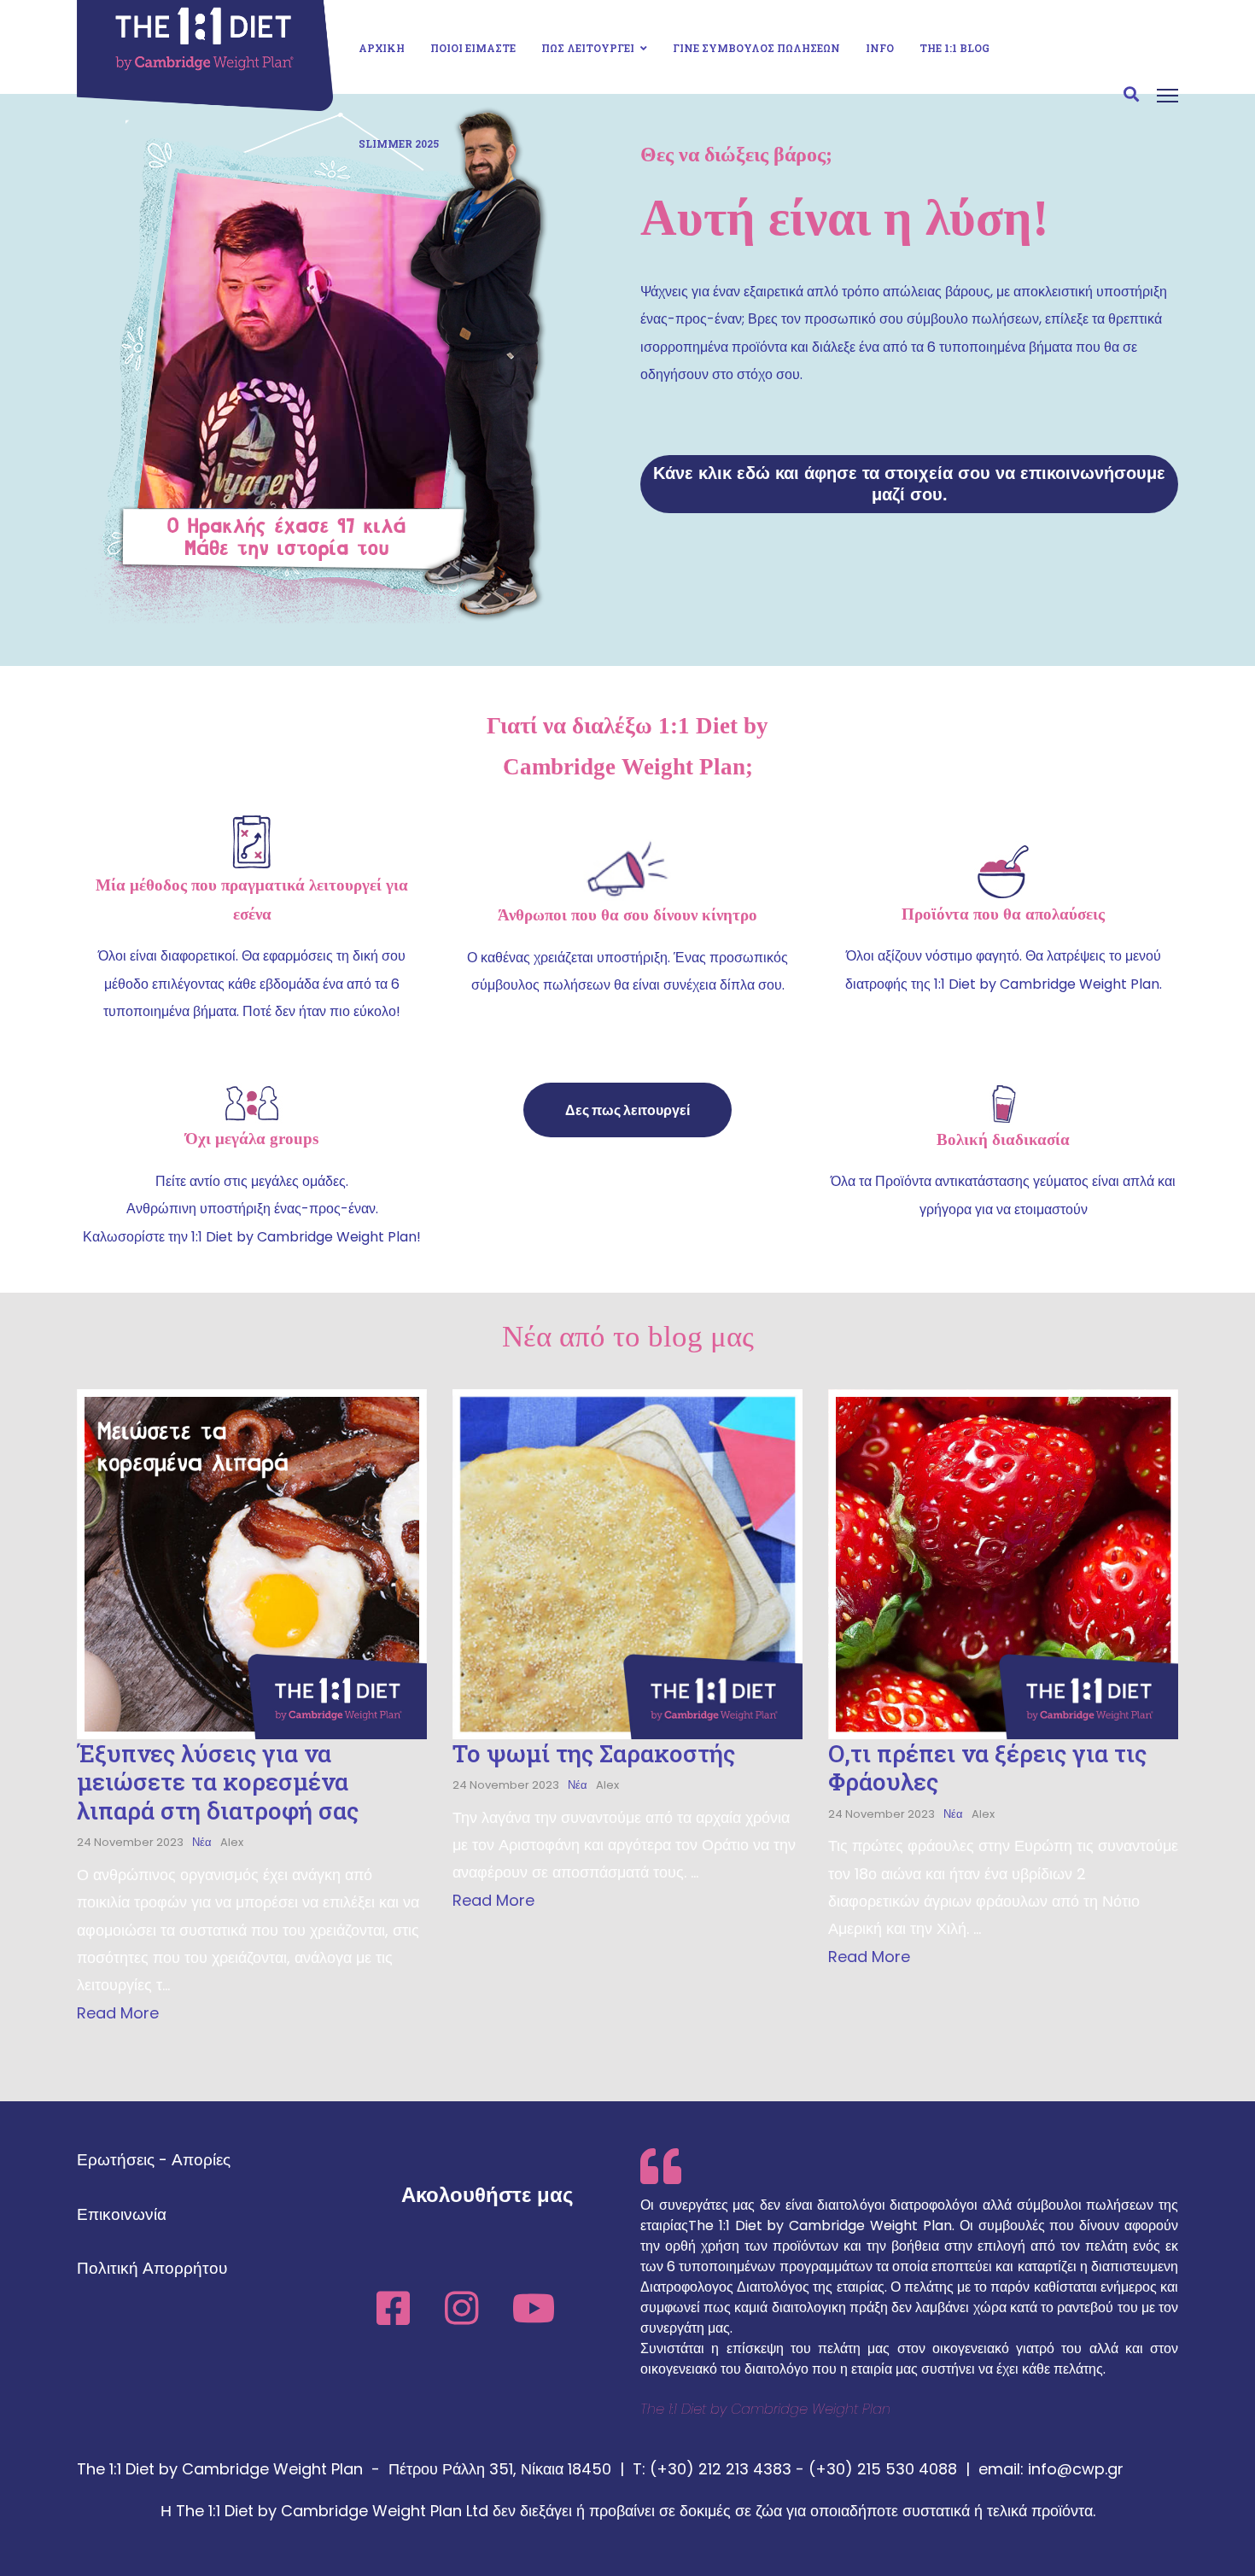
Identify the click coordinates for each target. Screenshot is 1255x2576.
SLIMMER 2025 (399, 143)
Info (880, 48)
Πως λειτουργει (588, 48)
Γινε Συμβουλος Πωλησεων (756, 48)
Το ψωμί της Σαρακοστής (594, 1753)
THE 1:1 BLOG (954, 48)
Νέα (202, 1842)
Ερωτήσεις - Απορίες (154, 2160)
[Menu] (1167, 96)
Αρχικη (382, 48)
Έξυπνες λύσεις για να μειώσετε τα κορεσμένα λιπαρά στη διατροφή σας (218, 1782)
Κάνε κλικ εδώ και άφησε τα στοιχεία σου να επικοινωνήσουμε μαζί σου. (909, 484)
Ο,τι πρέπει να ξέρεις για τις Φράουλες (987, 1768)
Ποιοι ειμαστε (473, 48)
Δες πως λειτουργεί (627, 1110)
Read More (118, 2013)
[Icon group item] (393, 2300)
